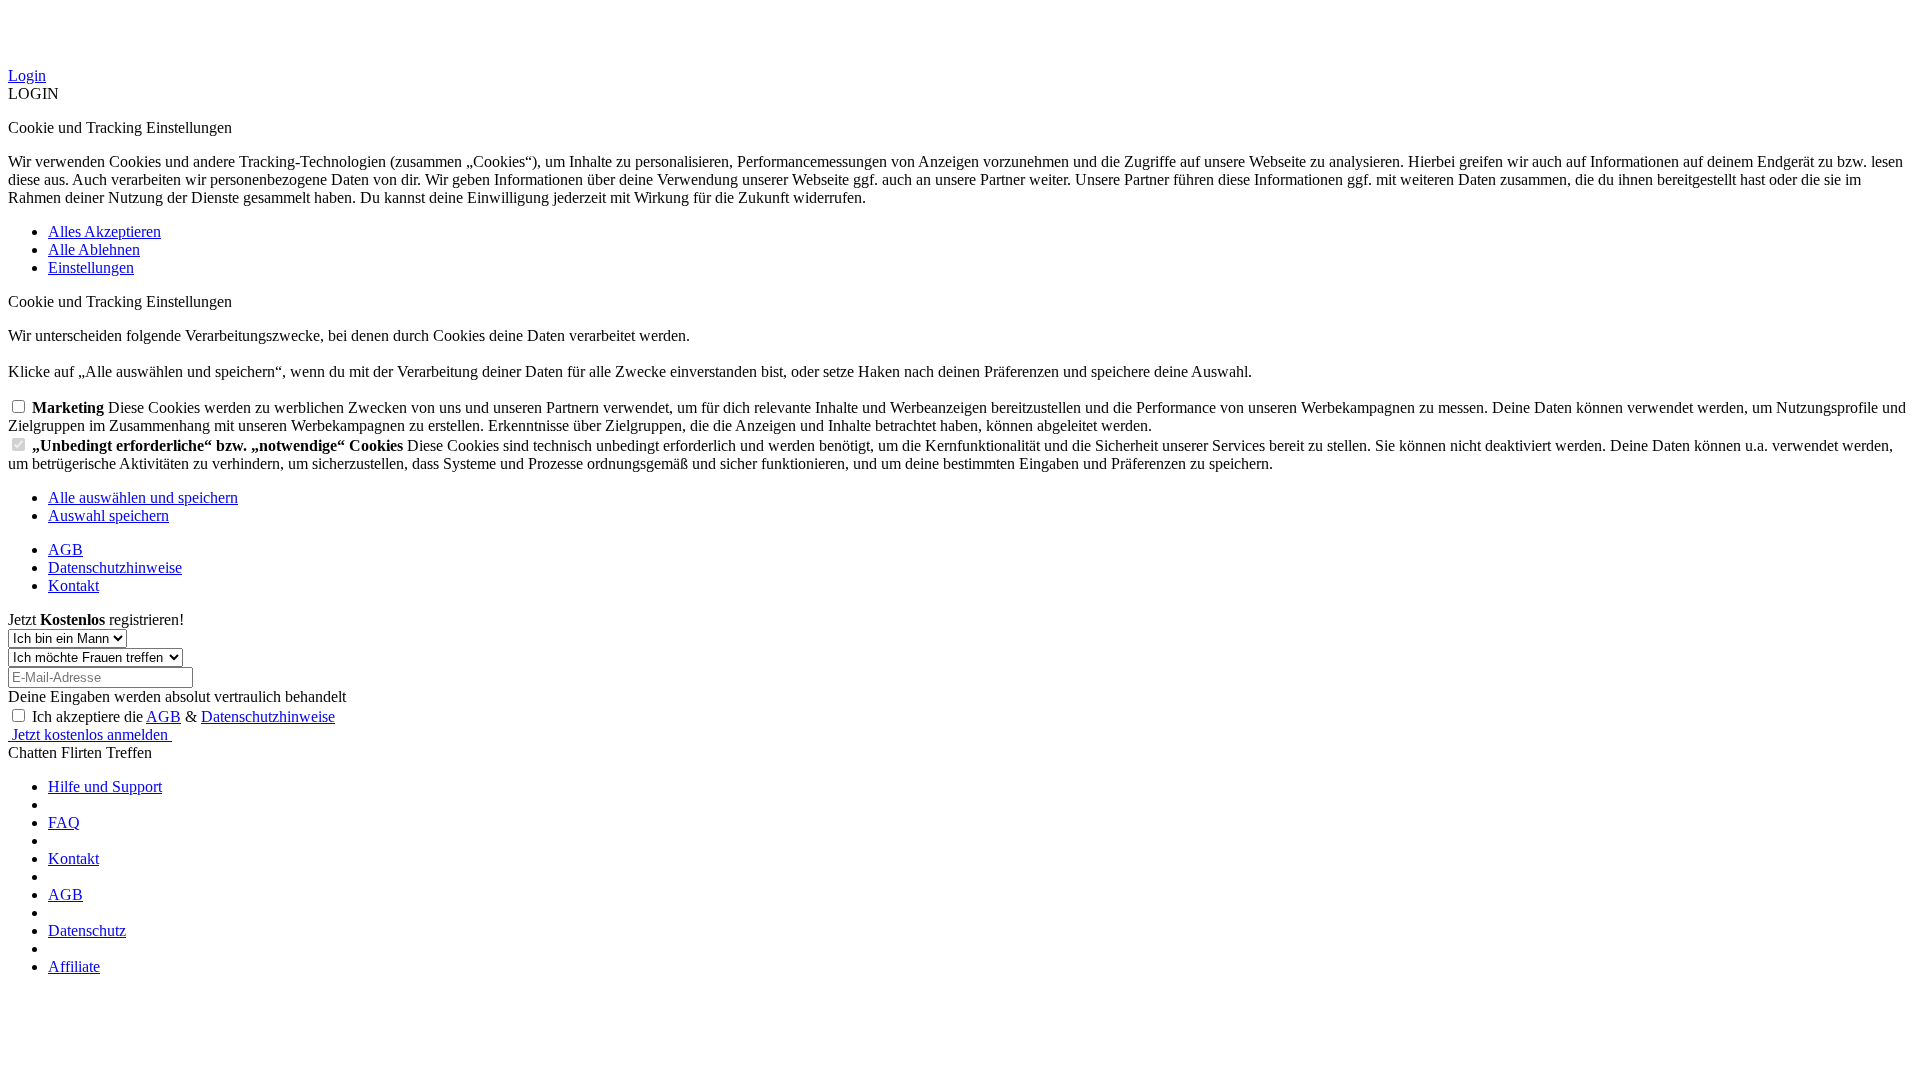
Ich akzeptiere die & (183, 716)
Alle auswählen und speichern (143, 497)
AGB (65, 549)
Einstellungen (91, 267)
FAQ (64, 822)
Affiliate (74, 966)
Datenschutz (87, 930)
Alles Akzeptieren (104, 231)
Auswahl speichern (108, 515)
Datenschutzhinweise (115, 567)
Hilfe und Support (105, 786)
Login (27, 75)
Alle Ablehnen (94, 249)
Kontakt (73, 585)
